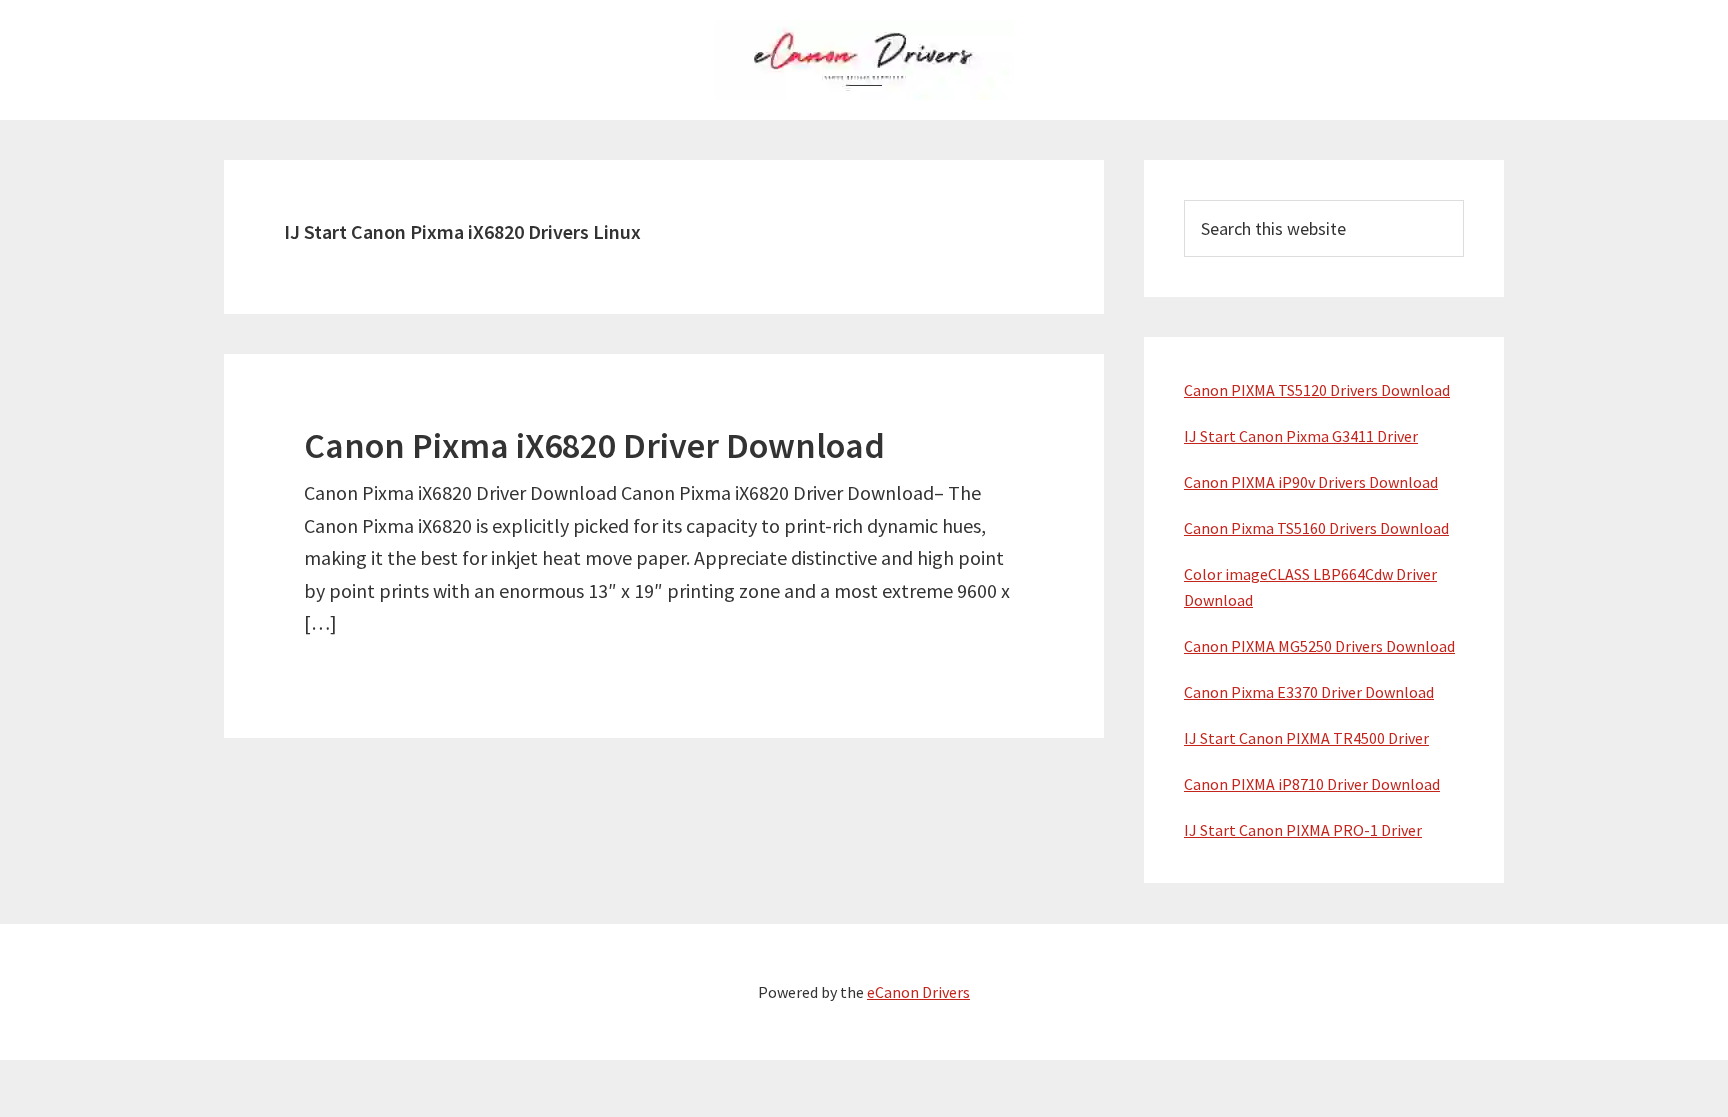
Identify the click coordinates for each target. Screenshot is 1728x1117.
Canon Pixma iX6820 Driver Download (594, 445)
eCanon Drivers (918, 992)
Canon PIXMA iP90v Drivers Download (1311, 482)
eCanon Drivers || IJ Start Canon (864, 60)
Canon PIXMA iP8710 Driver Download (1312, 784)
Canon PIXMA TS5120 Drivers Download (1317, 390)
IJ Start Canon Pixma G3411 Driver (1301, 436)
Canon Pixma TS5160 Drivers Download (1316, 528)
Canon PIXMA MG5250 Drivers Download (1319, 646)
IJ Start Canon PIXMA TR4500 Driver (1306, 738)
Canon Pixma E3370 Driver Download (1309, 692)
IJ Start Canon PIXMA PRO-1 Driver (1303, 830)
